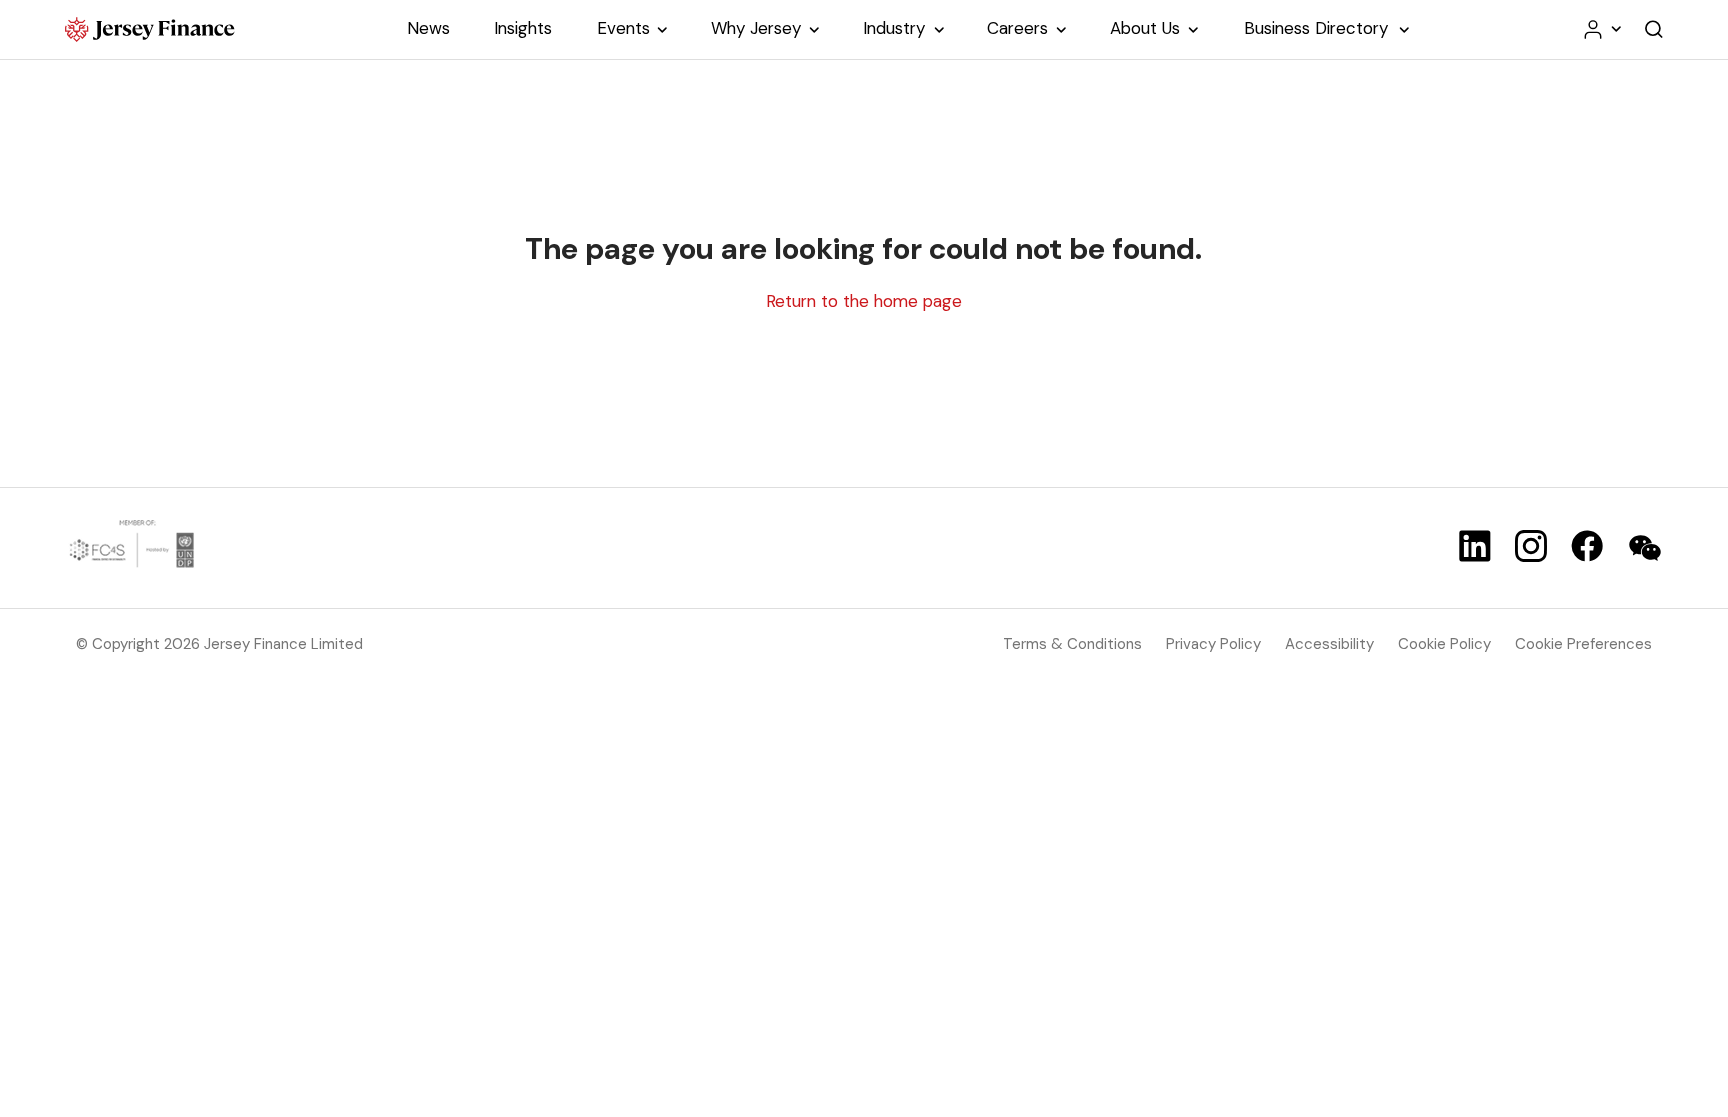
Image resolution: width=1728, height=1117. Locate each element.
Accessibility (1329, 644)
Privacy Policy (1213, 644)
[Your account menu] (1601, 29)
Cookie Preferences (1583, 644)
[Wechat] (1645, 548)
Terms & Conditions (1072, 644)
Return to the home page (864, 301)
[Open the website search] (1654, 29)
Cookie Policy (1444, 644)
